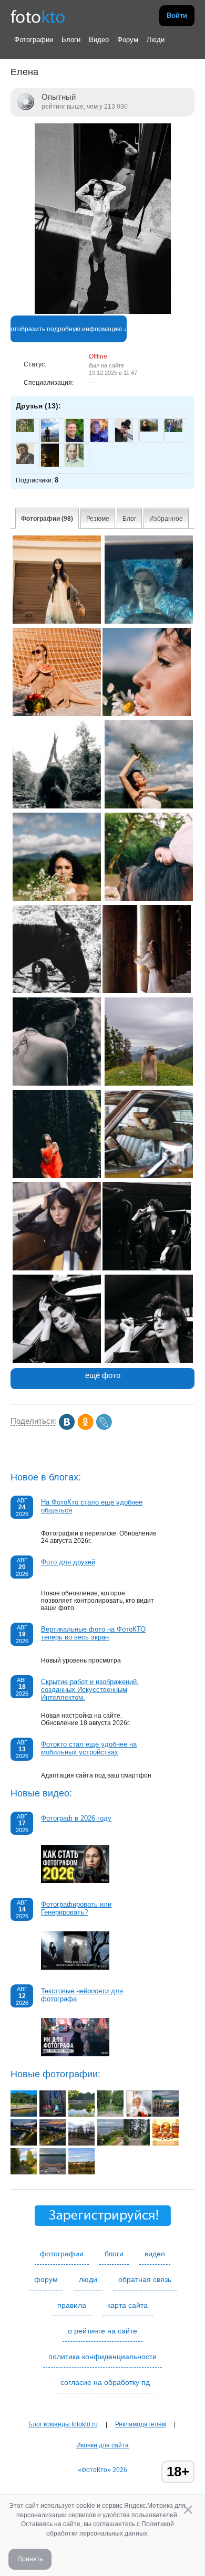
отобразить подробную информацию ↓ (69, 329)
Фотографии (34, 40)
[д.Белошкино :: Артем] (24, 2172)
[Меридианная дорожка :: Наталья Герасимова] (110, 2115)
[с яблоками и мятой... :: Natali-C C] (53, 2115)
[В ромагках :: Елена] (57, 899)
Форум (128, 40)
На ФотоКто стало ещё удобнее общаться (92, 1506)
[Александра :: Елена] (147, 1268)
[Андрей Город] (25, 462)
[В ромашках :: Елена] (149, 806)
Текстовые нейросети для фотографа (82, 1995)
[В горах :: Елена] (149, 1084)
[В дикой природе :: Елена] (57, 1176)
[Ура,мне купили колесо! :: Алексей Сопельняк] (139, 2115)
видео (155, 2254)
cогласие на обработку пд (105, 2382)
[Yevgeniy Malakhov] (149, 429)
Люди (156, 40)
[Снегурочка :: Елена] (149, 622)
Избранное (166, 519)
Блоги (71, 40)
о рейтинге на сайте (102, 2331)
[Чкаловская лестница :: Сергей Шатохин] (110, 2143)
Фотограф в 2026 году (76, 1818)
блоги (114, 2254)
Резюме (98, 519)
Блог (129, 519)
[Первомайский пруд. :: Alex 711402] (81, 2115)
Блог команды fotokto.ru (63, 2424)
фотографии (62, 2254)
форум (46, 2279)
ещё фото (103, 1375)
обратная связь (145, 2279)
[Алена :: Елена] (57, 622)
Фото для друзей (68, 1562)
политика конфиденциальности (102, 2357)
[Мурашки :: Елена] (57, 1084)
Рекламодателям (141, 2424)
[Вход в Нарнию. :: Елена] (147, 991)
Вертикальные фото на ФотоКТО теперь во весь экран (93, 1633)
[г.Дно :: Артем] (81, 2143)
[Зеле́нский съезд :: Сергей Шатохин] (24, 2143)
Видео (99, 40)
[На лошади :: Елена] (57, 806)
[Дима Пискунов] (25, 430)
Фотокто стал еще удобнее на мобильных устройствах (89, 1748)
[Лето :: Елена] (57, 714)
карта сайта (127, 2305)
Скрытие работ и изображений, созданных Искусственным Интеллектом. (90, 1690)
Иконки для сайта (102, 2445)
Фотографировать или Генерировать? (76, 1908)
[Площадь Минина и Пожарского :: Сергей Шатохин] (166, 2115)
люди (88, 2279)
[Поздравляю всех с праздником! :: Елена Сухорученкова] (166, 2143)
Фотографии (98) (47, 519)
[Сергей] (173, 430)
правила (72, 2305)
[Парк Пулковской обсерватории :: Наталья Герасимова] (137, 2143)
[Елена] (103, 312)
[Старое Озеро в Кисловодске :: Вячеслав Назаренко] (24, 2115)
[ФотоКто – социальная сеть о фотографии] (38, 16)
